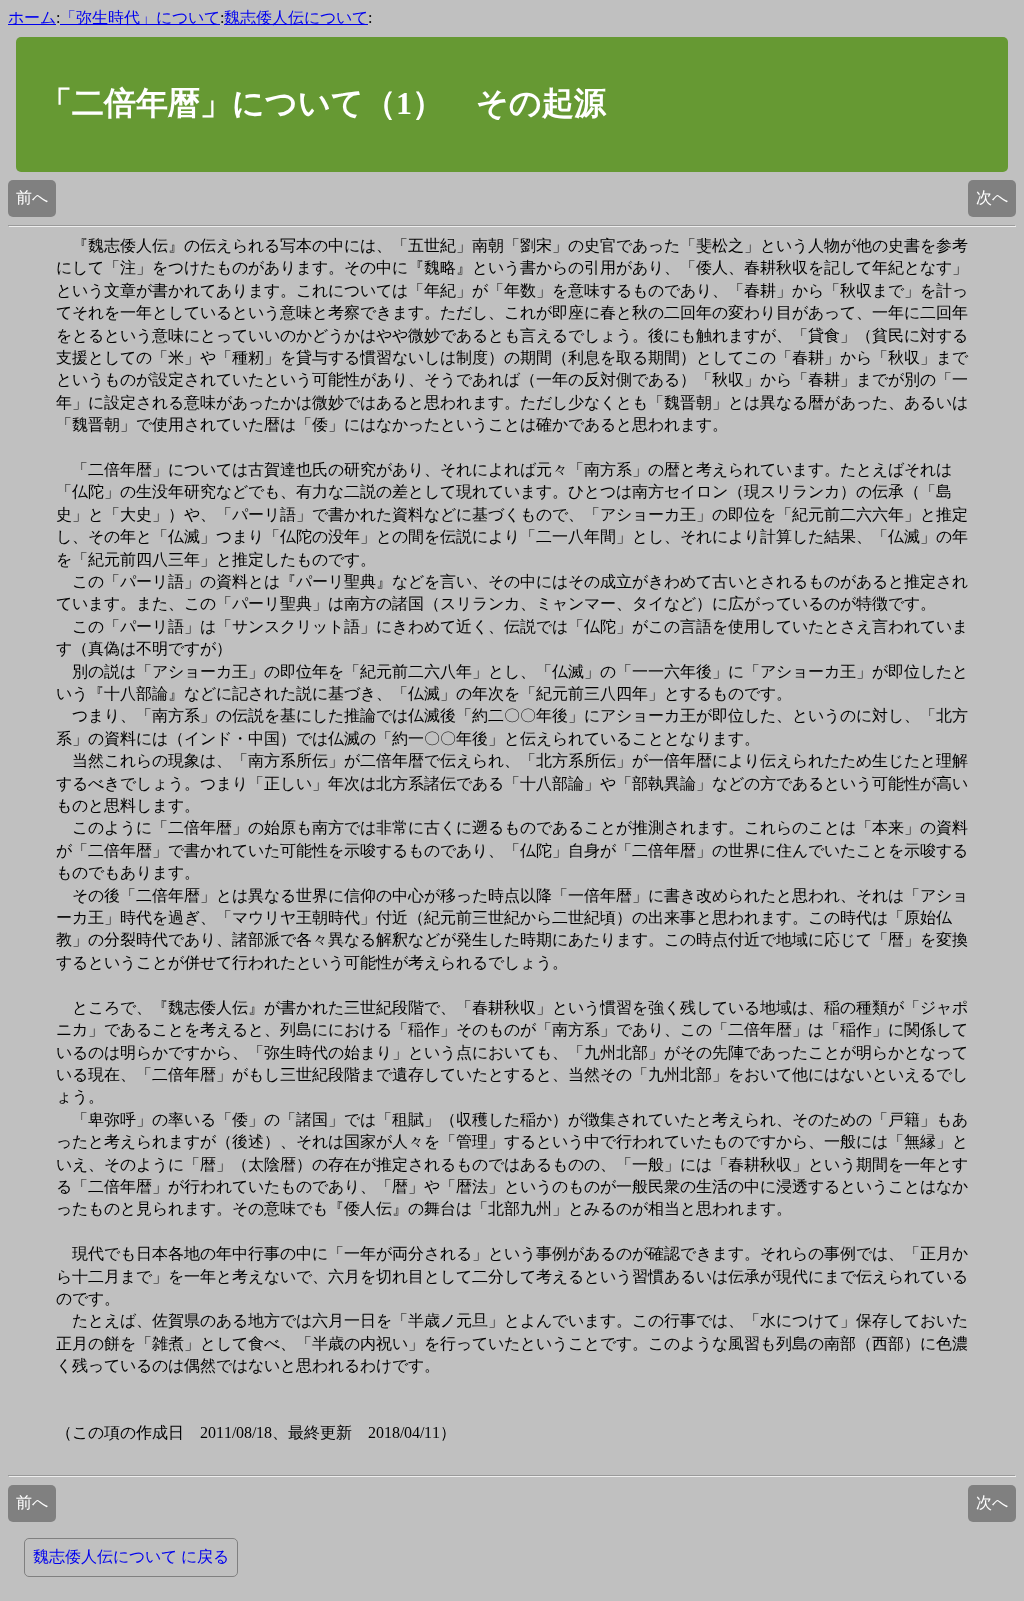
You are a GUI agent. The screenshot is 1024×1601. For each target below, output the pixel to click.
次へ (992, 197)
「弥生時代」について (140, 17)
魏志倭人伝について (296, 17)
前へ (32, 197)
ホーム (32, 17)
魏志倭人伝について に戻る (131, 1556)
